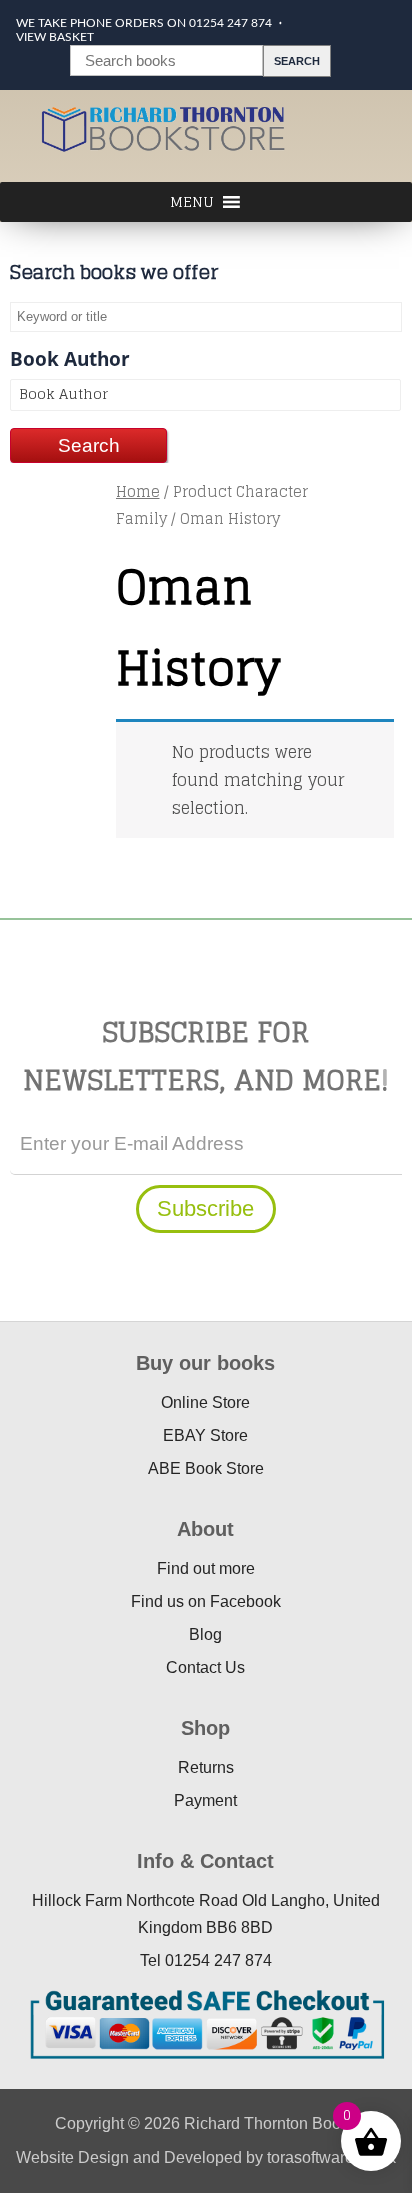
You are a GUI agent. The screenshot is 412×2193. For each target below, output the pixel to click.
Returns (206, 1767)
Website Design (72, 2157)
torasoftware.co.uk (331, 2157)
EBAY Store (205, 1435)
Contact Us (205, 1667)
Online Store (205, 1402)
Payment (205, 1800)
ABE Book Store (206, 1468)
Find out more (206, 1568)
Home (138, 491)
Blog (205, 1634)
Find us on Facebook (206, 1601)
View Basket (55, 37)
